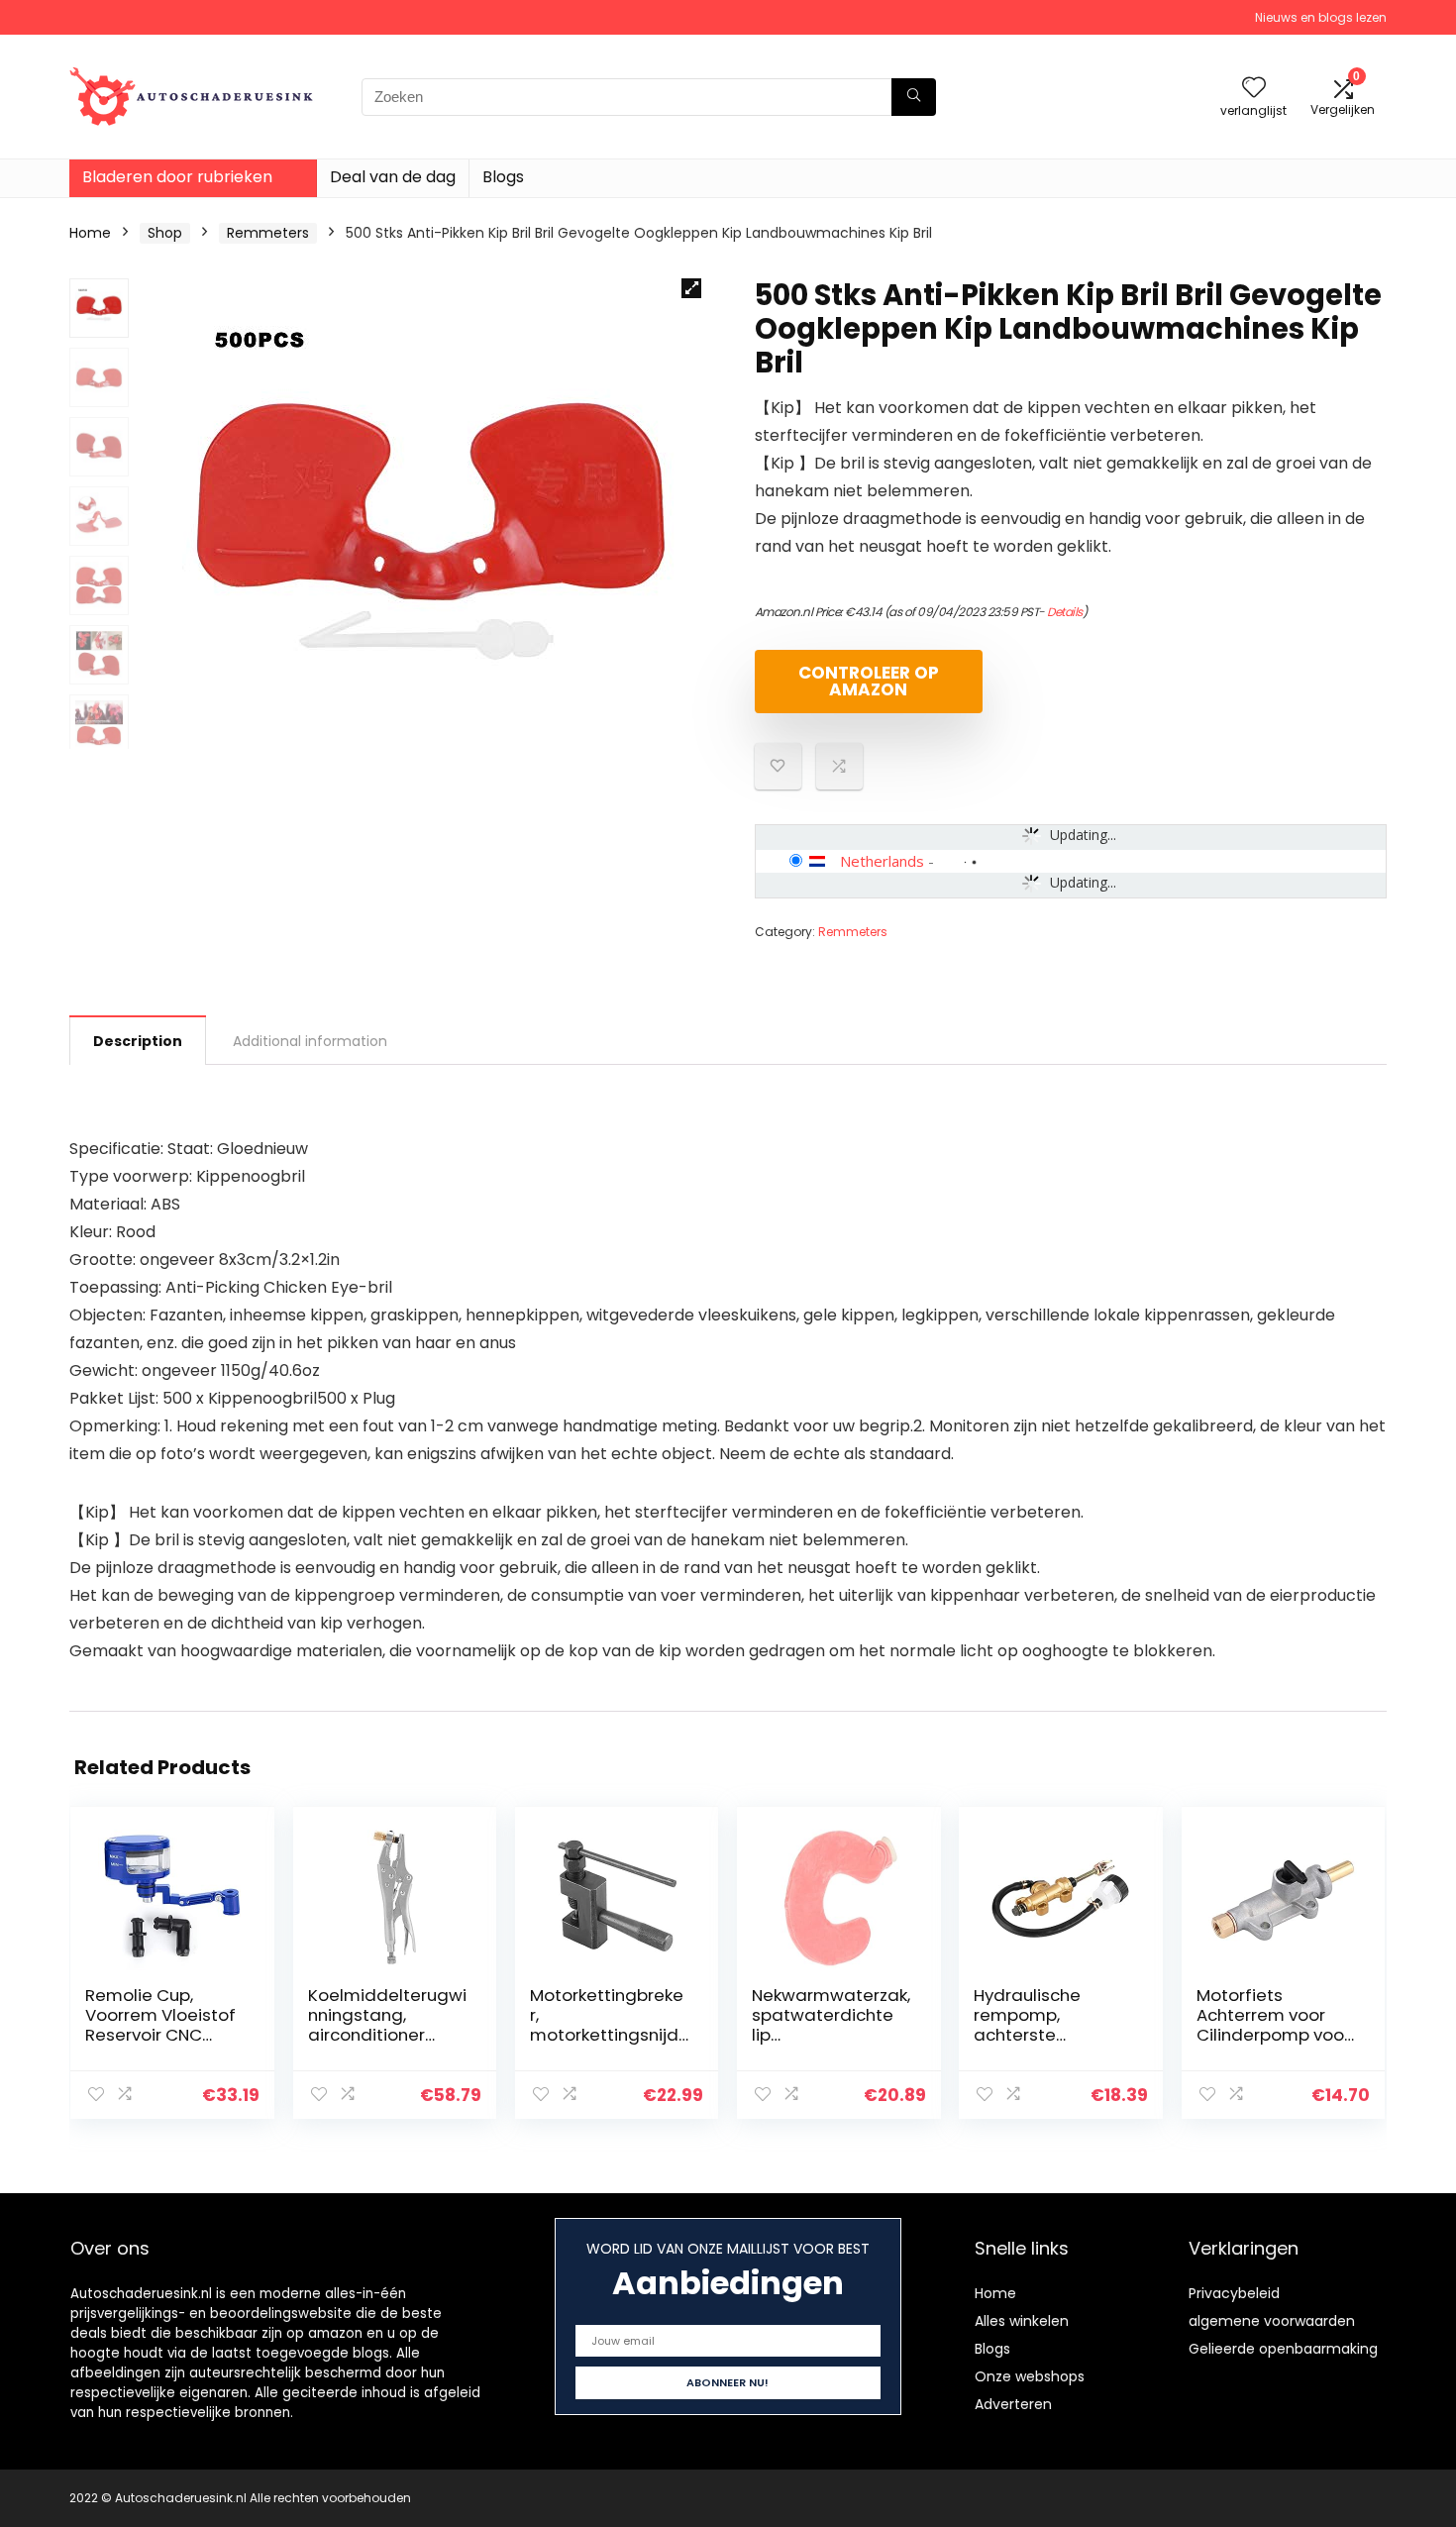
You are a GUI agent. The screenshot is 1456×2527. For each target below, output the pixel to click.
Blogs (503, 177)
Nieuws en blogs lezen (1321, 17)
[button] (691, 288)
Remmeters (268, 233)
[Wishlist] (1254, 89)
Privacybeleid (1234, 2293)
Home (90, 233)
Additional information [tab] (310, 1041)
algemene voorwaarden (1272, 2321)
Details (1065, 612)
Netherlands (882, 861)
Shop (165, 233)
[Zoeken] (914, 97)
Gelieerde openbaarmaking (1283, 2349)
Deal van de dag (393, 177)
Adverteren (1013, 2404)
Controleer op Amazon (869, 681)
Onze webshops (1030, 2376)
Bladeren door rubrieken (177, 177)
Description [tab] (138, 1041)
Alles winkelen (1022, 2321)
